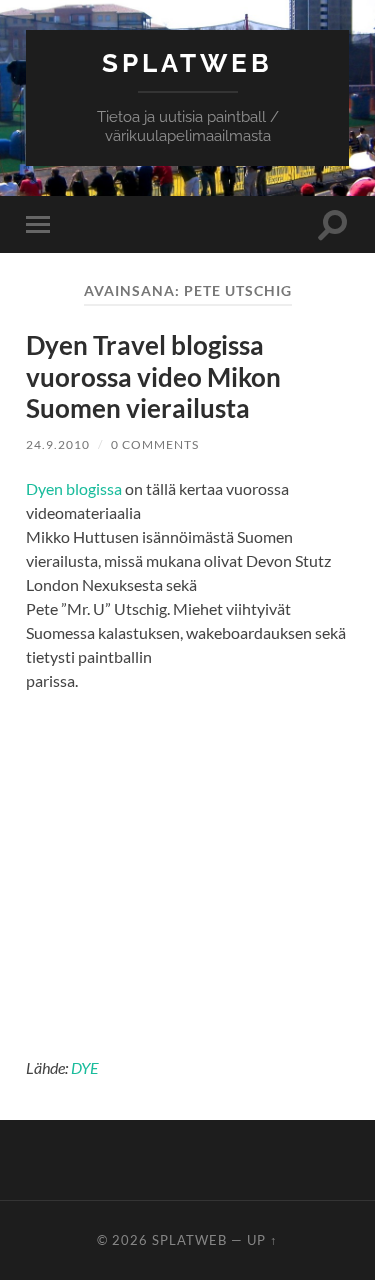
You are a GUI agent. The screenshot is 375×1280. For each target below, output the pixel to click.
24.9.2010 (58, 444)
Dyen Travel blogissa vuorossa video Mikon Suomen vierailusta (153, 376)
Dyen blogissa (74, 488)
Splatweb (187, 62)
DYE (85, 1067)
